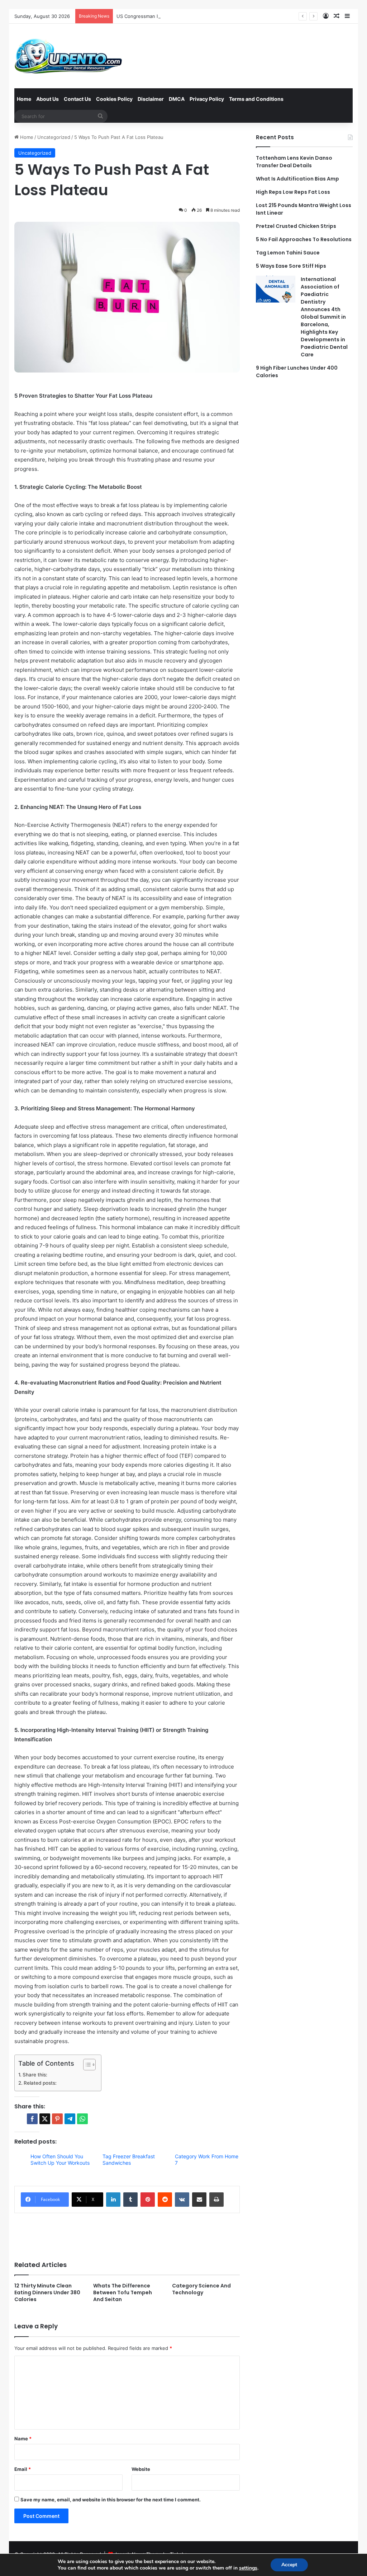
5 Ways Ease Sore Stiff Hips (291, 266)
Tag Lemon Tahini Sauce (288, 253)
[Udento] (68, 56)
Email (23, 2469)
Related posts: (40, 2083)
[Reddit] (165, 2200)
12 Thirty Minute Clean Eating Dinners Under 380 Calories (47, 2292)
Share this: (35, 2075)
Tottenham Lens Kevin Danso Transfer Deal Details (294, 162)
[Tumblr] (130, 2200)
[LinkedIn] (113, 2200)
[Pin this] (57, 2119)
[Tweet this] (45, 2119)
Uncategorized (54, 137)
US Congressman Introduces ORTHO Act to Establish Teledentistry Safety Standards (211, 16)
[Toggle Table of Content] (86, 2065)
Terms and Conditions (256, 99)
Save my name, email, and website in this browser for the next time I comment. (111, 2500)
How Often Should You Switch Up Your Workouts (60, 2160)
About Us (47, 99)
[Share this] (32, 2119)
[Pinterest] (148, 2200)
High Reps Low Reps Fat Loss (293, 192)
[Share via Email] (199, 2200)
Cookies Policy (114, 99)
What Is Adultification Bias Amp (297, 179)
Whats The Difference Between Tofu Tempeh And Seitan (123, 2292)
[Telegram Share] (70, 2119)
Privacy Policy (207, 99)
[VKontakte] (182, 2200)
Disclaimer (151, 99)
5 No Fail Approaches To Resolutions (304, 239)
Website (141, 2469)
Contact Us (77, 99)
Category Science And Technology (201, 2289)
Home (24, 99)
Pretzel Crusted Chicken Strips (296, 226)
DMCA (177, 99)
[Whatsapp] (82, 2119)
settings (248, 2568)
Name (23, 2439)
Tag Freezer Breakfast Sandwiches (129, 2160)
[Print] (216, 2200)
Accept (289, 2565)
